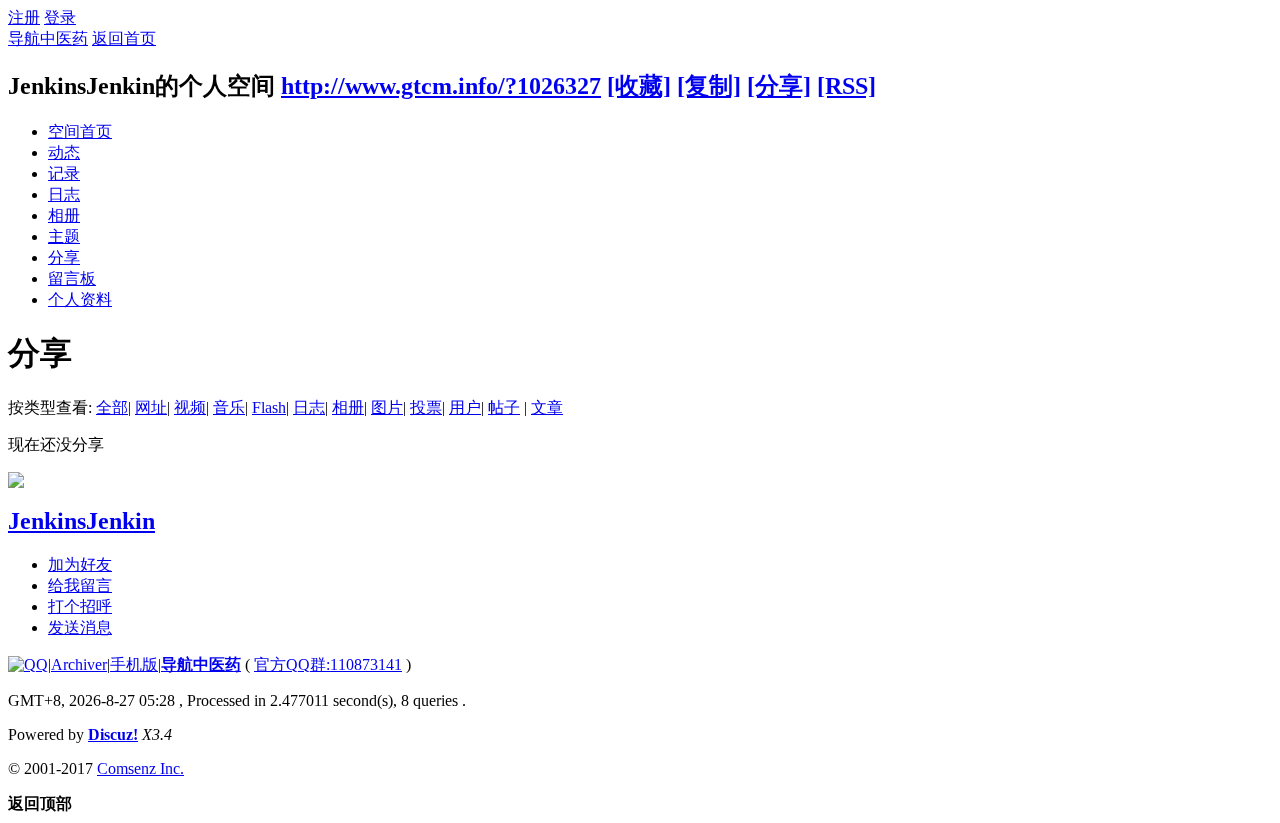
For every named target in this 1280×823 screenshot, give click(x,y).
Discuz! (113, 734)
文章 (547, 407)
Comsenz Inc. (140, 768)
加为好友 (80, 564)
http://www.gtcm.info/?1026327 (441, 86)
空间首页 (80, 131)
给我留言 (80, 585)
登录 (60, 17)
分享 (64, 257)
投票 (426, 407)
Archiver (79, 664)
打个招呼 (80, 606)
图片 (387, 407)
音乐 (229, 407)
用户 (465, 407)
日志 (64, 194)
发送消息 (80, 627)
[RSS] (846, 86)
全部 (112, 407)
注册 (24, 17)
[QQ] (28, 664)
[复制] (709, 86)
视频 (190, 407)
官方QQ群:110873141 (328, 664)
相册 (64, 215)
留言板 (72, 278)
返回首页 (124, 38)
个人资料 (80, 299)
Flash (269, 407)
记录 (64, 173)
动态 (64, 152)
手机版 (134, 664)
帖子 (504, 407)
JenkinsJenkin (81, 521)
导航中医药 (48, 38)
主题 (64, 236)
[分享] (779, 86)
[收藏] (639, 86)
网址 (151, 407)
